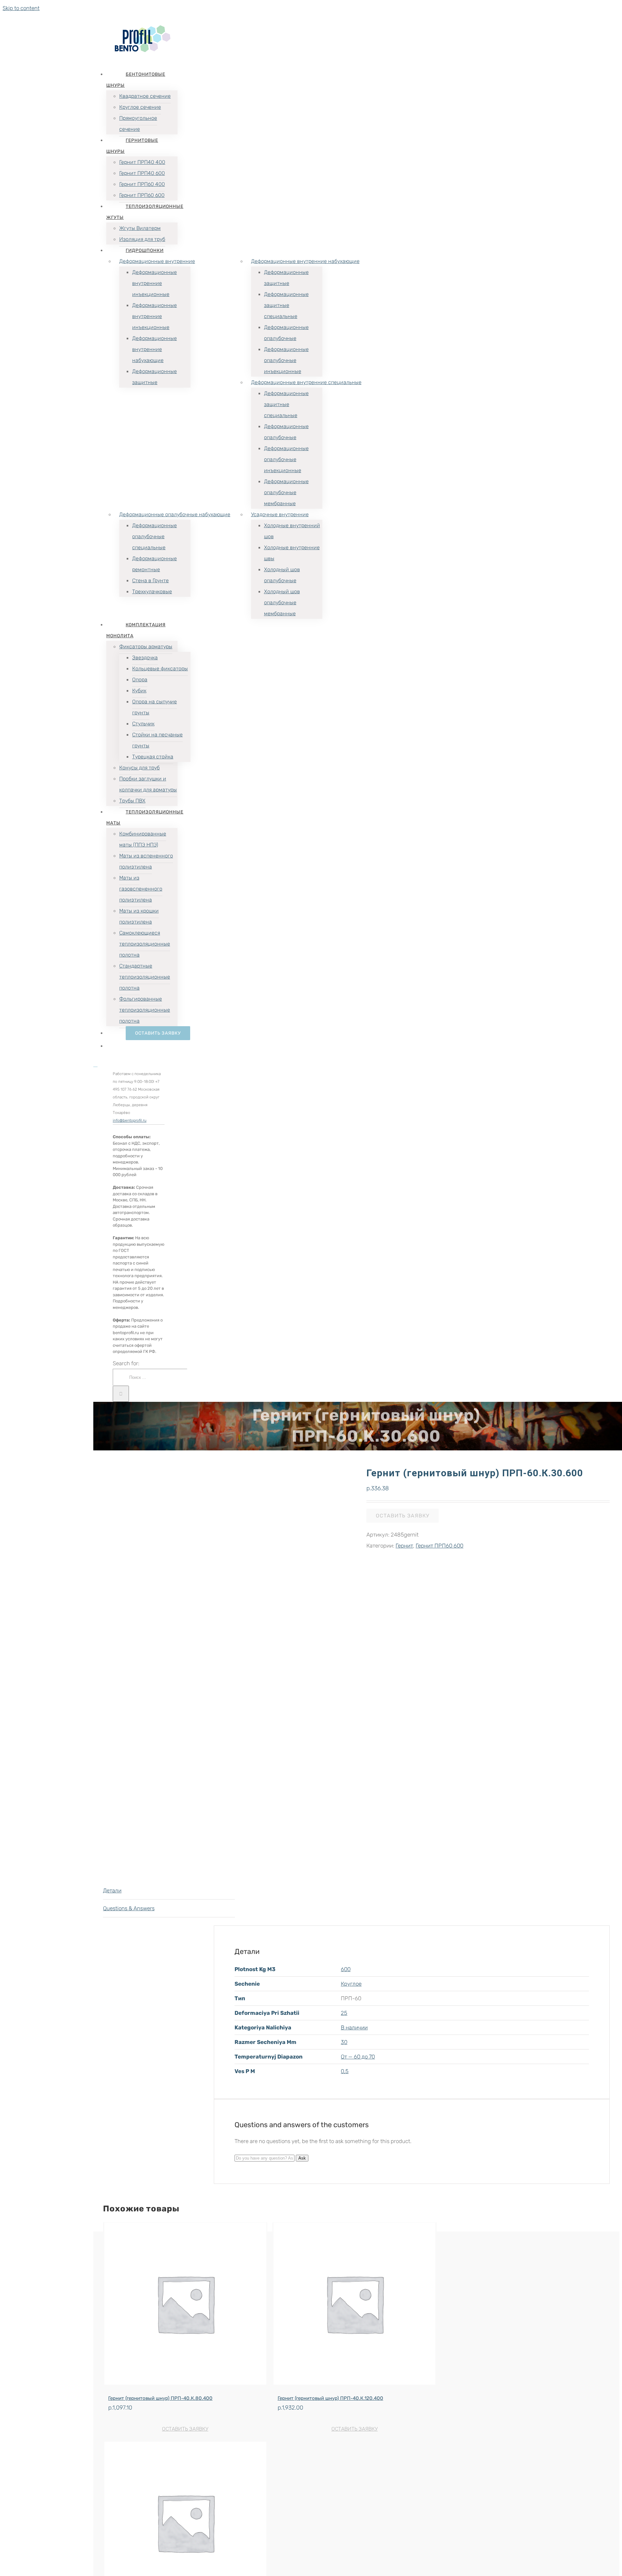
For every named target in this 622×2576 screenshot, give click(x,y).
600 (346, 1969)
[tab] (169, 1891)
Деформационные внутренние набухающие (305, 261)
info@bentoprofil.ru (130, 1120)
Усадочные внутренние (280, 514)
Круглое (351, 1984)
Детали (112, 1890)
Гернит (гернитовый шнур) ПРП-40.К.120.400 (330, 2398)
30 (344, 2042)
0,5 (345, 2071)
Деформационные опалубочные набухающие (175, 514)
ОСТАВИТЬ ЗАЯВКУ (185, 2429)
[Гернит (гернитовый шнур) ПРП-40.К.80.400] (185, 2305)
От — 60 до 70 (358, 2057)
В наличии (354, 2027)
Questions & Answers (129, 1908)
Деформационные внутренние (157, 261)
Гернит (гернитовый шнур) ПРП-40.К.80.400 (160, 2398)
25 (344, 2013)
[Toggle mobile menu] (95, 1065)
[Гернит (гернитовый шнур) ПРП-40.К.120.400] (355, 2305)
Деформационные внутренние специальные (306, 382)
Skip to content (21, 8)
